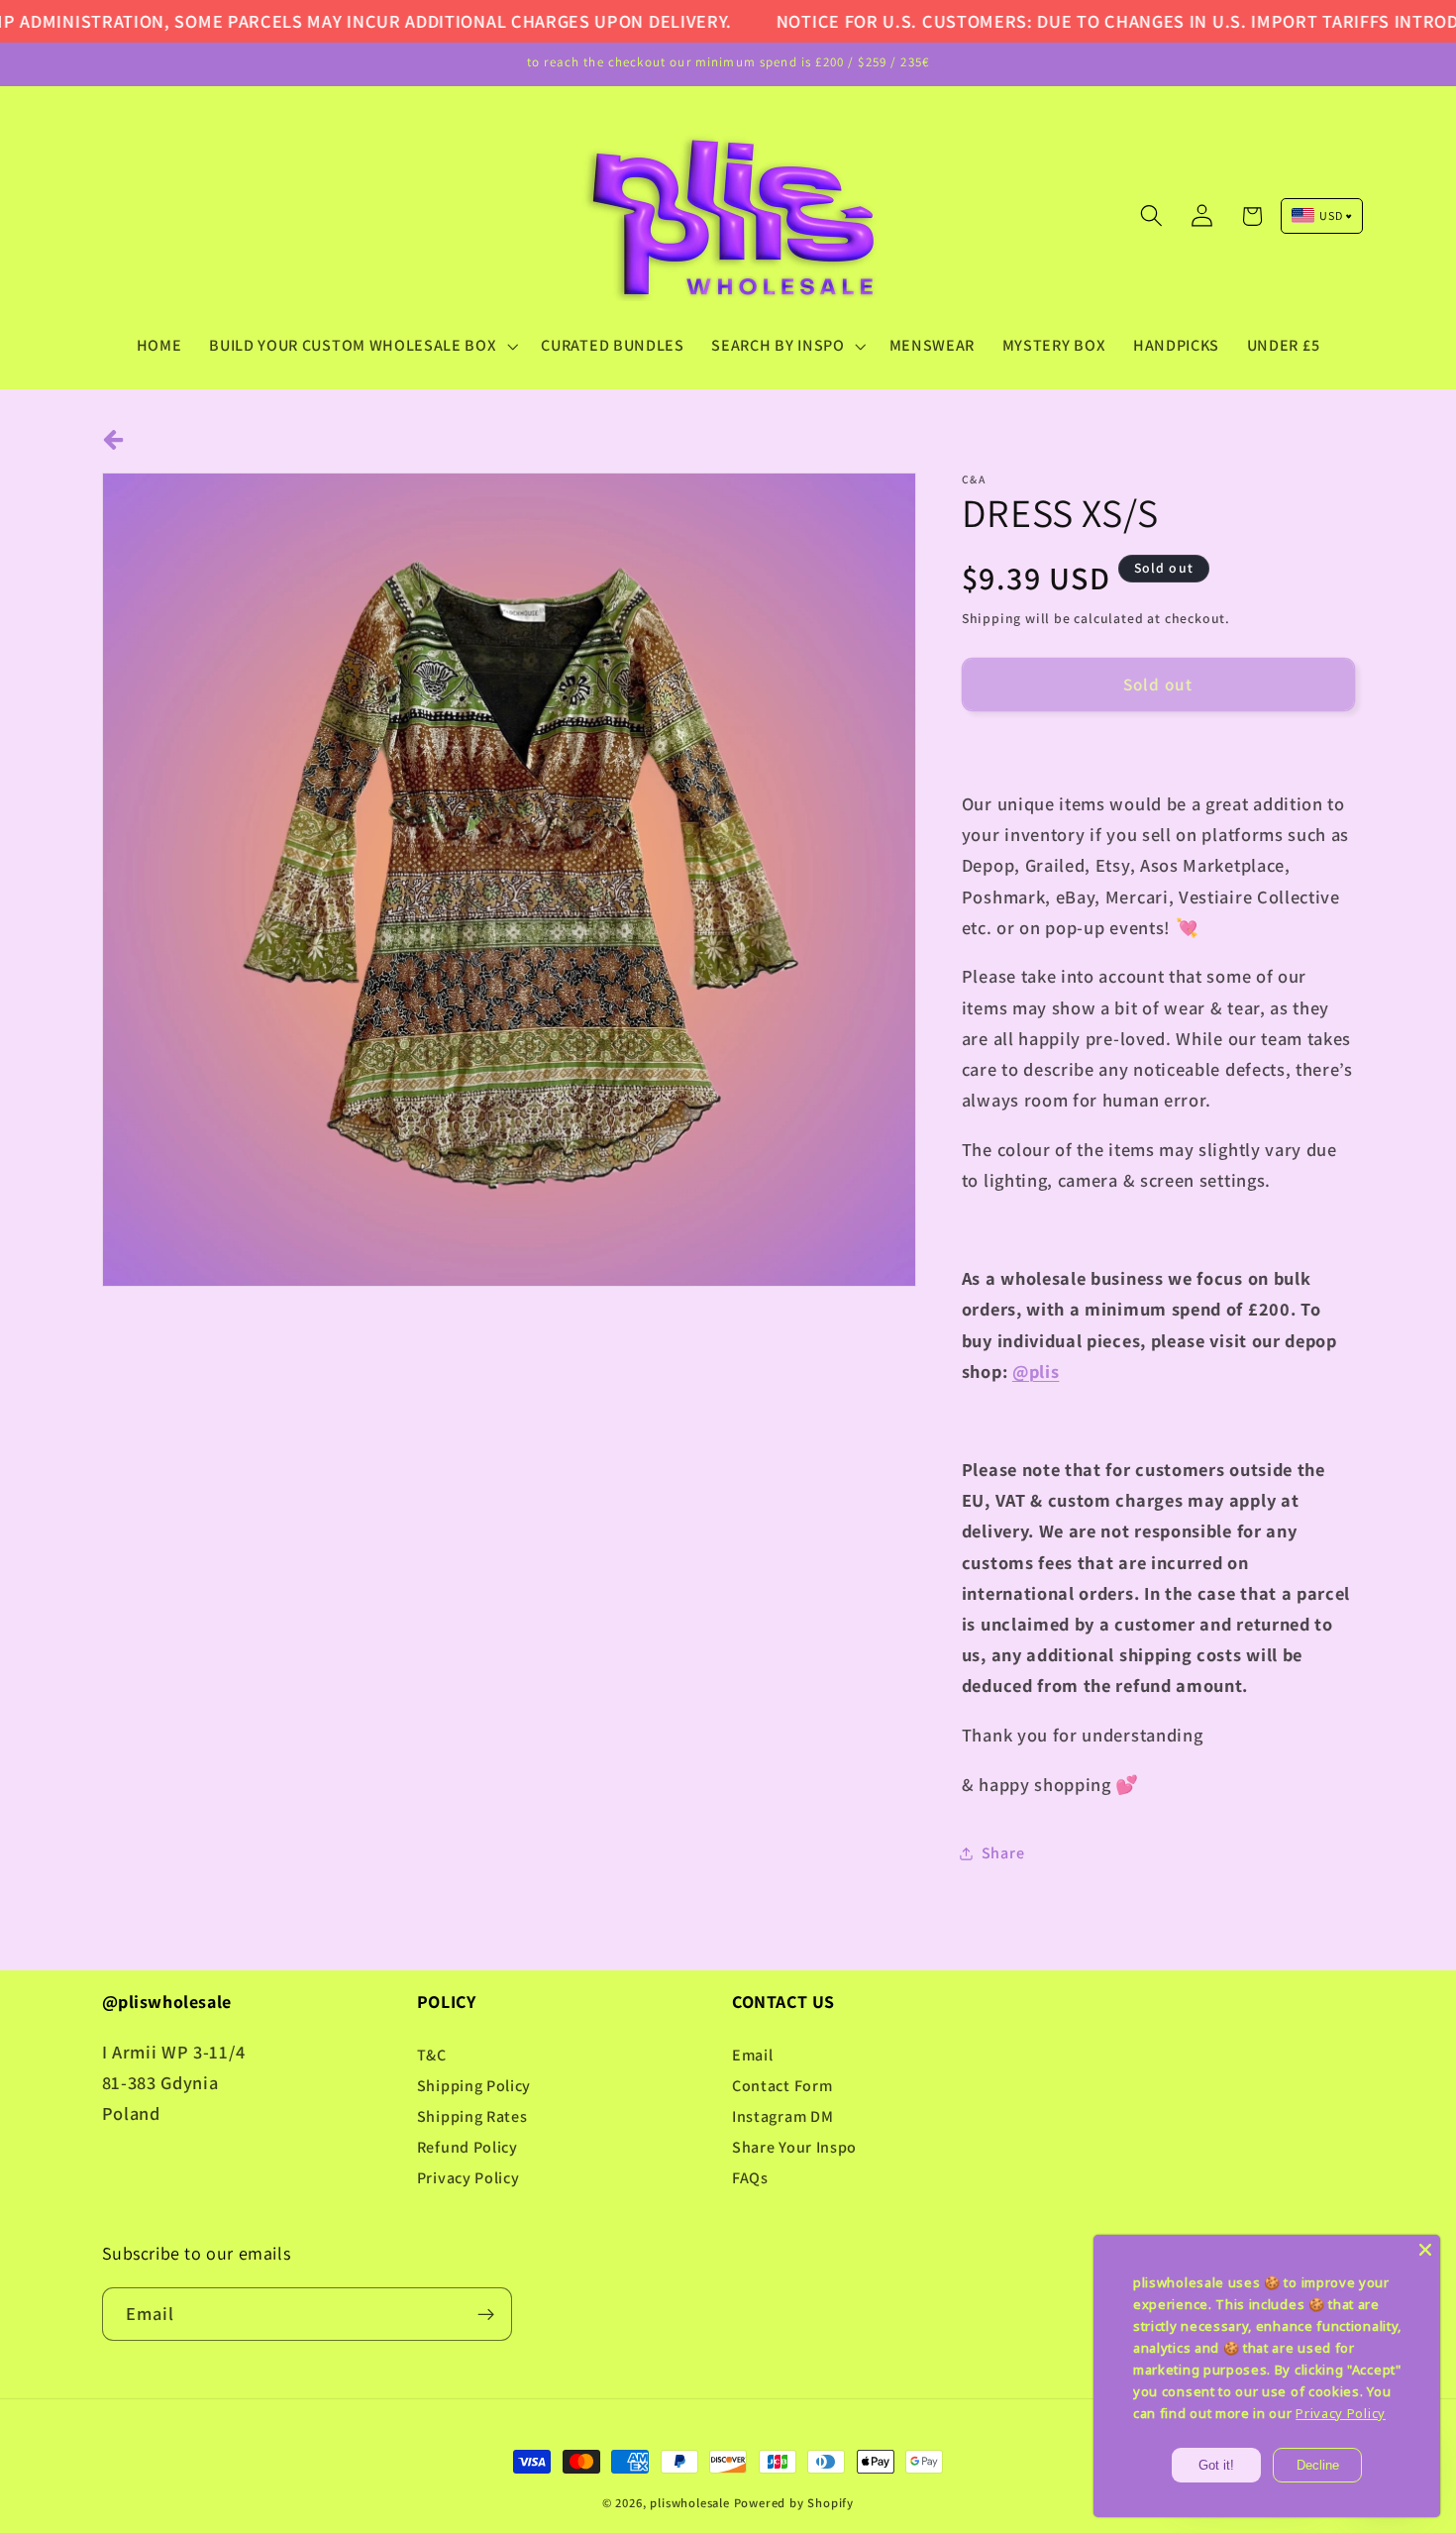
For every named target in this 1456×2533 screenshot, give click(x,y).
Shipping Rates (472, 2116)
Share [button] (1003, 1853)
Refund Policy (468, 2147)
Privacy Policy (468, 2178)
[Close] (1425, 2250)
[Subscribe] (486, 2314)
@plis (1036, 1371)
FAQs (750, 2178)
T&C (432, 2055)
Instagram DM (782, 2116)
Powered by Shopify (794, 2503)
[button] (361, 346)
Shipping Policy (474, 2086)
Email (752, 2055)
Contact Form (782, 2086)
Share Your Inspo (794, 2147)
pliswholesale (689, 2503)
